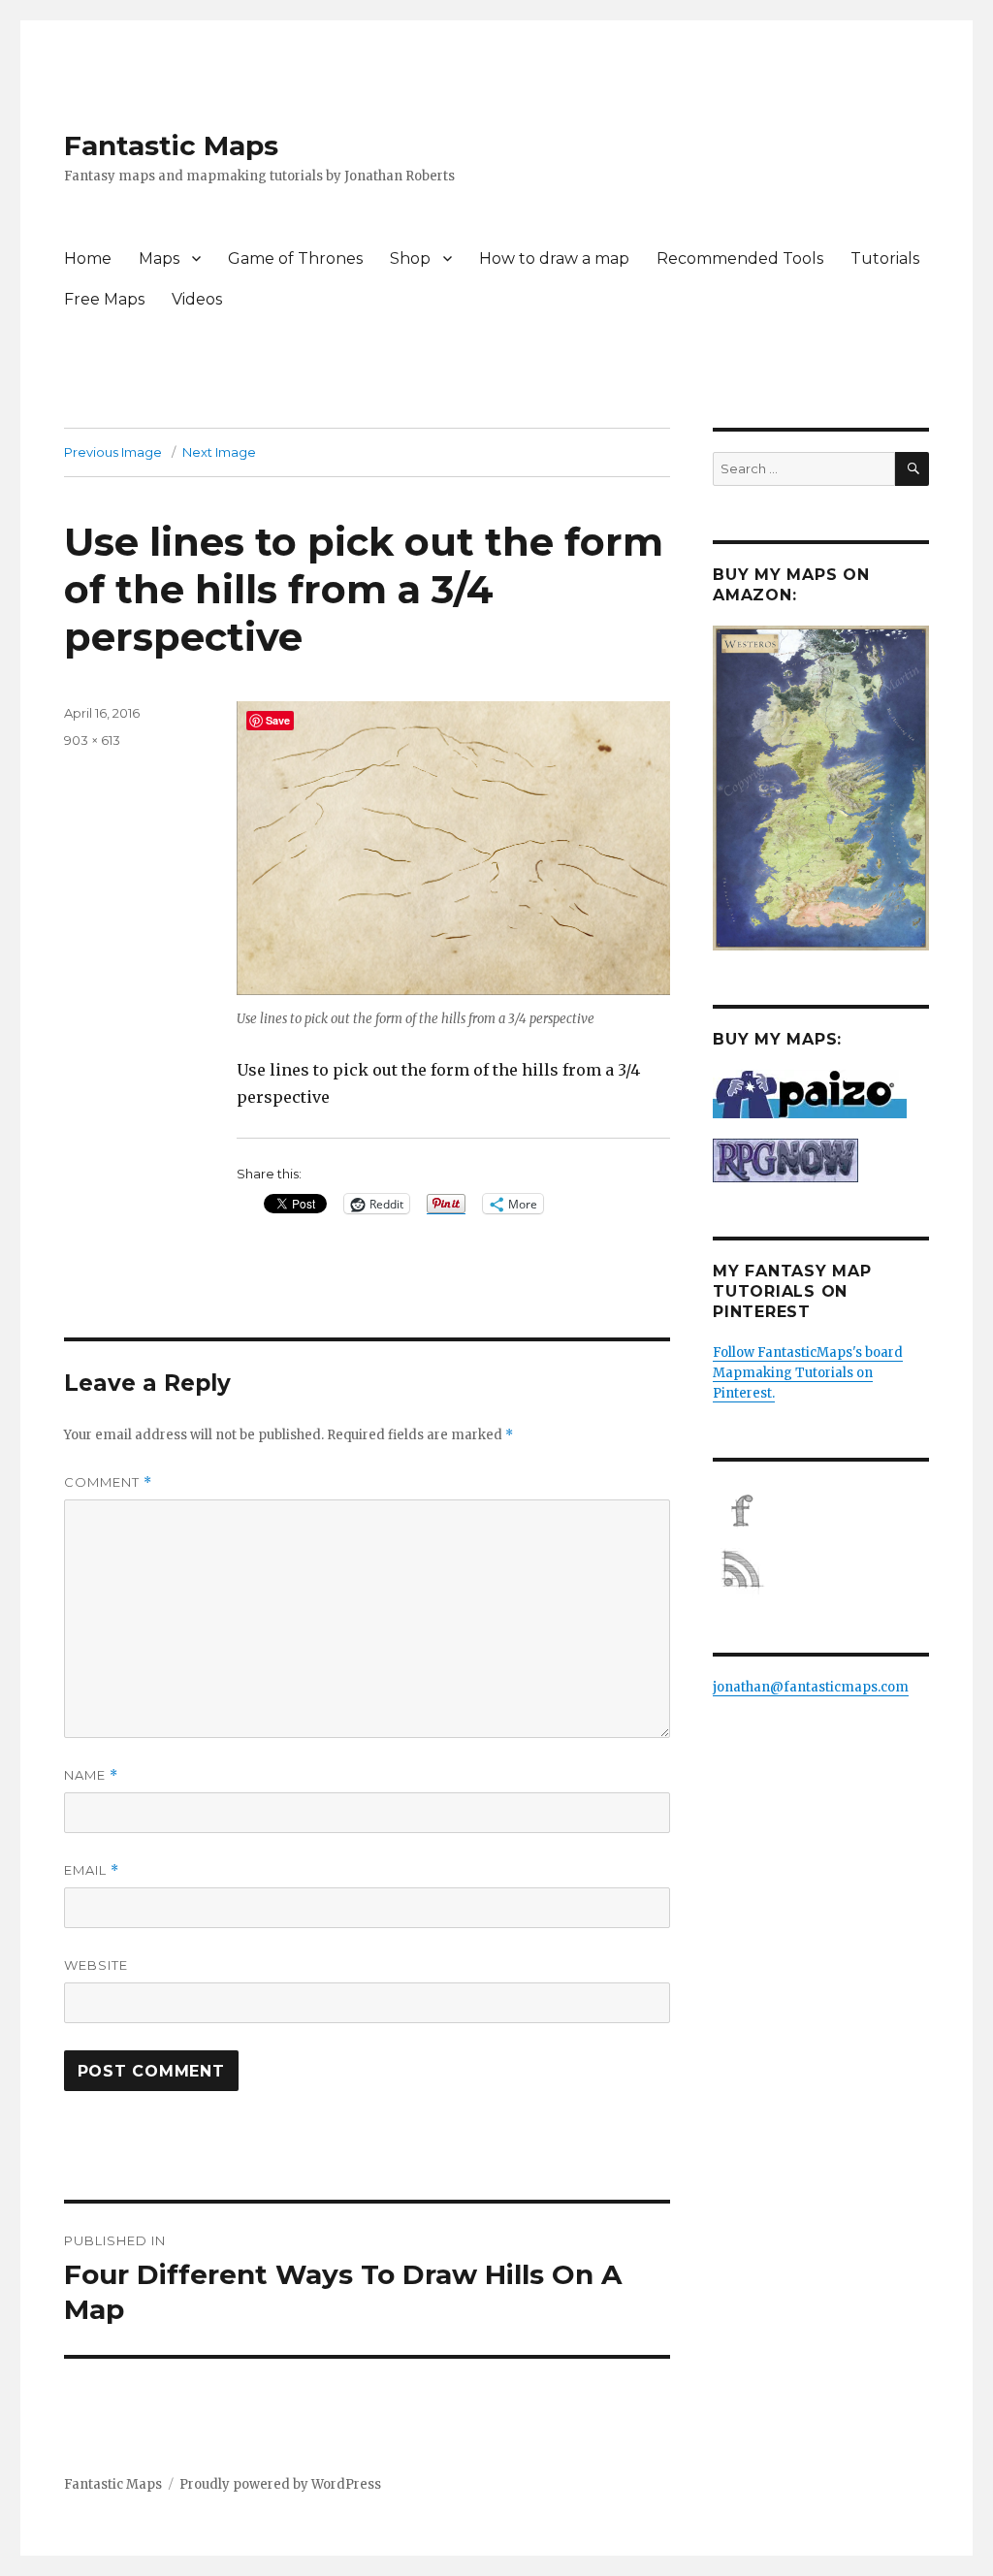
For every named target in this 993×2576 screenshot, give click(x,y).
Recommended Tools (740, 258)
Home (88, 258)
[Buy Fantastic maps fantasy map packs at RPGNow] (821, 1160)
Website (96, 1965)
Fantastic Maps (171, 145)
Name (91, 1775)
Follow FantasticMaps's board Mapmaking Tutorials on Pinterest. (808, 1373)
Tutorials (885, 258)
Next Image (219, 452)
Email (92, 1870)
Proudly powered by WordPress (280, 2484)
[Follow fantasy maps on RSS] (821, 1569)
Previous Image (113, 452)
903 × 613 (92, 740)
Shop (410, 258)
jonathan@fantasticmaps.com (811, 1687)
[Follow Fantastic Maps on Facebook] (821, 1511)
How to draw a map (554, 258)
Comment (108, 1482)
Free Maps (104, 299)
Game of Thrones (295, 258)
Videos (197, 299)
